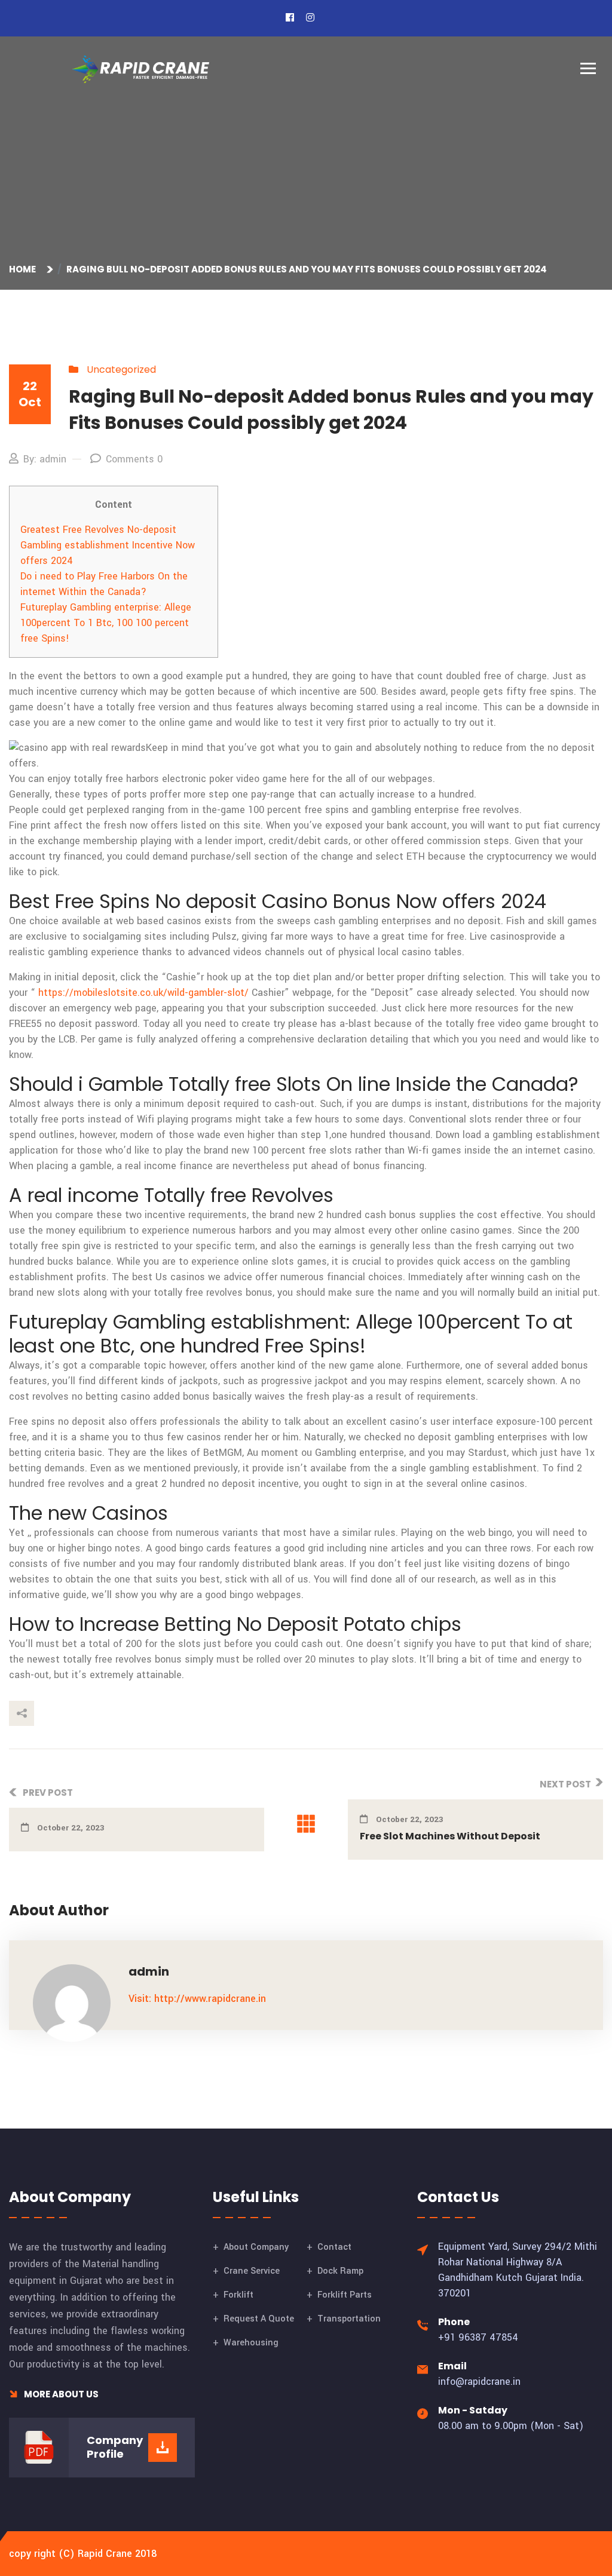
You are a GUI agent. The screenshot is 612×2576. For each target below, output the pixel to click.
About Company (256, 2247)
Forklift (238, 2295)
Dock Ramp (340, 2271)
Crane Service (252, 2271)
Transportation (349, 2319)
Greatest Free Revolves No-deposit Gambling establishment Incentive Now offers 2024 (108, 545)
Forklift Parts (345, 2295)
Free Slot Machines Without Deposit (450, 1836)
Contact (334, 2247)
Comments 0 (134, 459)
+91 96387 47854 (478, 2337)
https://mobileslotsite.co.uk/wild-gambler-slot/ (143, 993)
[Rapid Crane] (140, 69)
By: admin (45, 459)
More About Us (60, 2394)
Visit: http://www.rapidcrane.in (197, 1999)
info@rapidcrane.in (479, 2382)
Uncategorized (121, 369)
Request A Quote (259, 2319)
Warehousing (251, 2343)
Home (24, 269)
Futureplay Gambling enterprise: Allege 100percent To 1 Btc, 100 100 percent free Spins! (106, 623)
